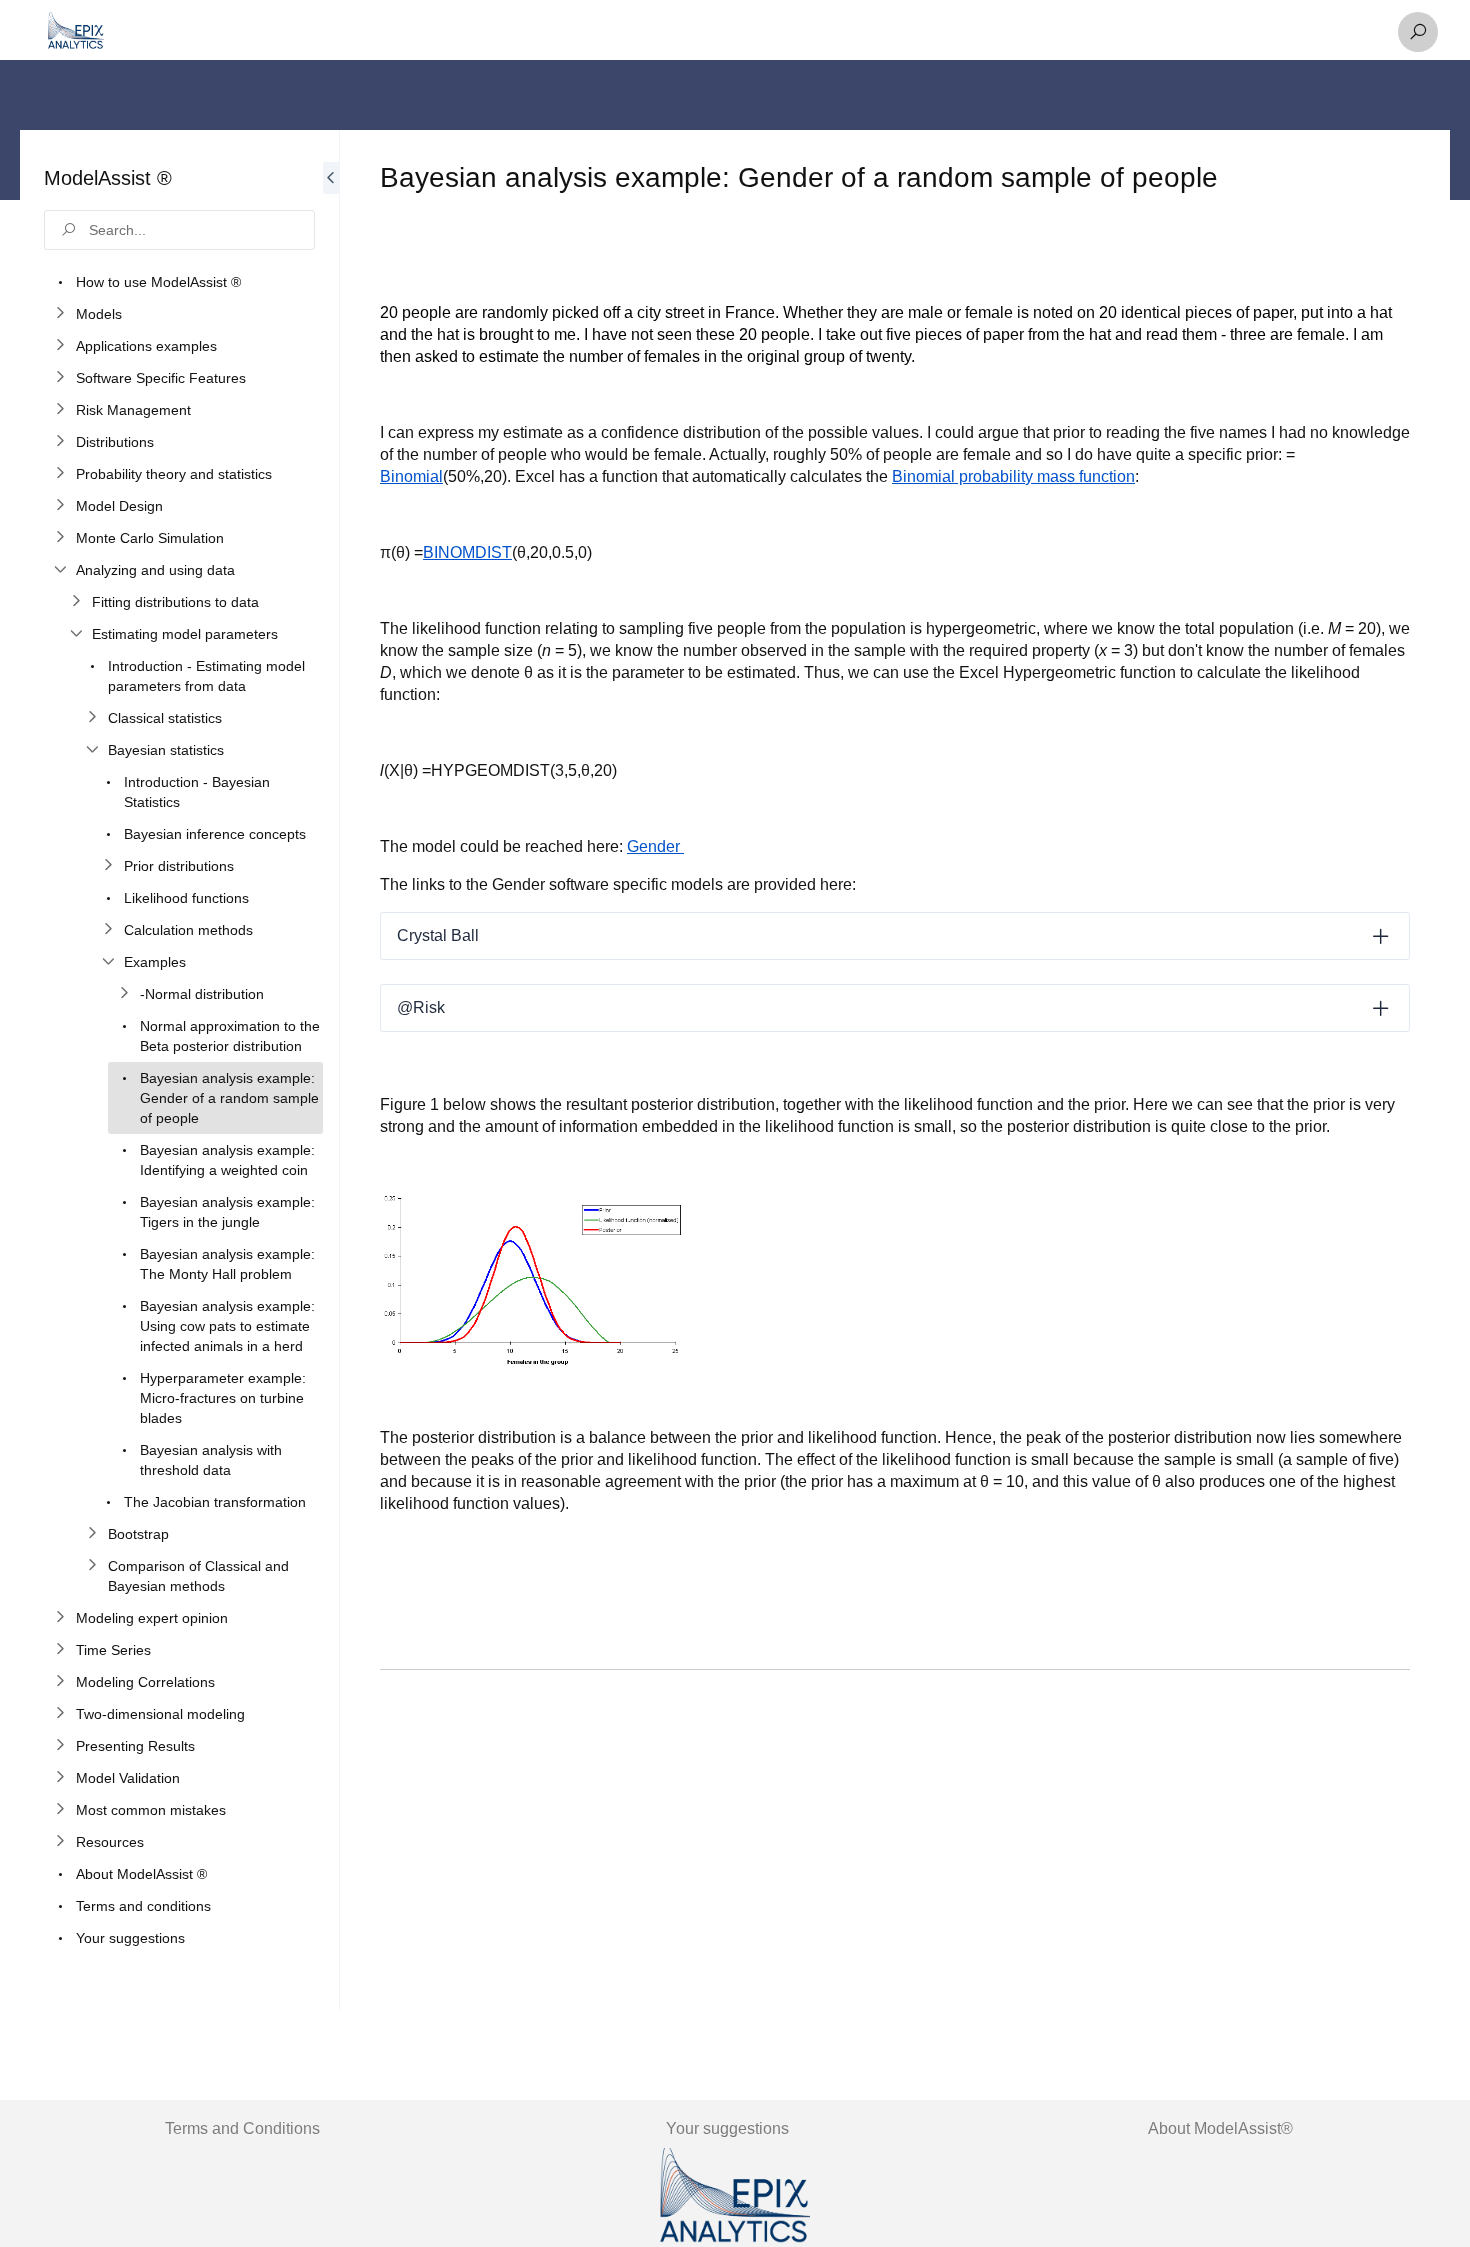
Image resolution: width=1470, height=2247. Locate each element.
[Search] (1418, 32)
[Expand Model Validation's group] (60, 1778)
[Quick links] (76, 32)
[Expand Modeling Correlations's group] (60, 1682)
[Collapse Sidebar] (331, 1070)
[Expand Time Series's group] (60, 1650)
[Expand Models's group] (60, 314)
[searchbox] (179, 230)
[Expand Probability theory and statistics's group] (60, 474)
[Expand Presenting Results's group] (60, 1746)
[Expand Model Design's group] (60, 506)
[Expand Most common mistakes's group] (60, 1810)
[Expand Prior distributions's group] (108, 866)
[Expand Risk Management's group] (60, 410)
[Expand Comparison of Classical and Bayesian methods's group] (92, 1566)
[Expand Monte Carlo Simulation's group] (60, 538)
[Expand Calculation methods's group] (108, 930)
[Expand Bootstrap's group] (92, 1534)
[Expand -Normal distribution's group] (124, 994)
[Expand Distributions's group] (60, 442)
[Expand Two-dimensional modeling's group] (60, 1714)
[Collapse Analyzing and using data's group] (60, 570)
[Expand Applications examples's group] (60, 346)
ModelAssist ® (108, 178)
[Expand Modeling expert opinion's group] (60, 1618)
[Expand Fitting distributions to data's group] (76, 602)
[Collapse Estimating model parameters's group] (76, 634)
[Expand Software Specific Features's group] (60, 378)
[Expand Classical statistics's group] (92, 718)
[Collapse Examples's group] (108, 962)
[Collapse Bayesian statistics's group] (92, 750)
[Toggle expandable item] (1381, 936)
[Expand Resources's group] (60, 1842)
